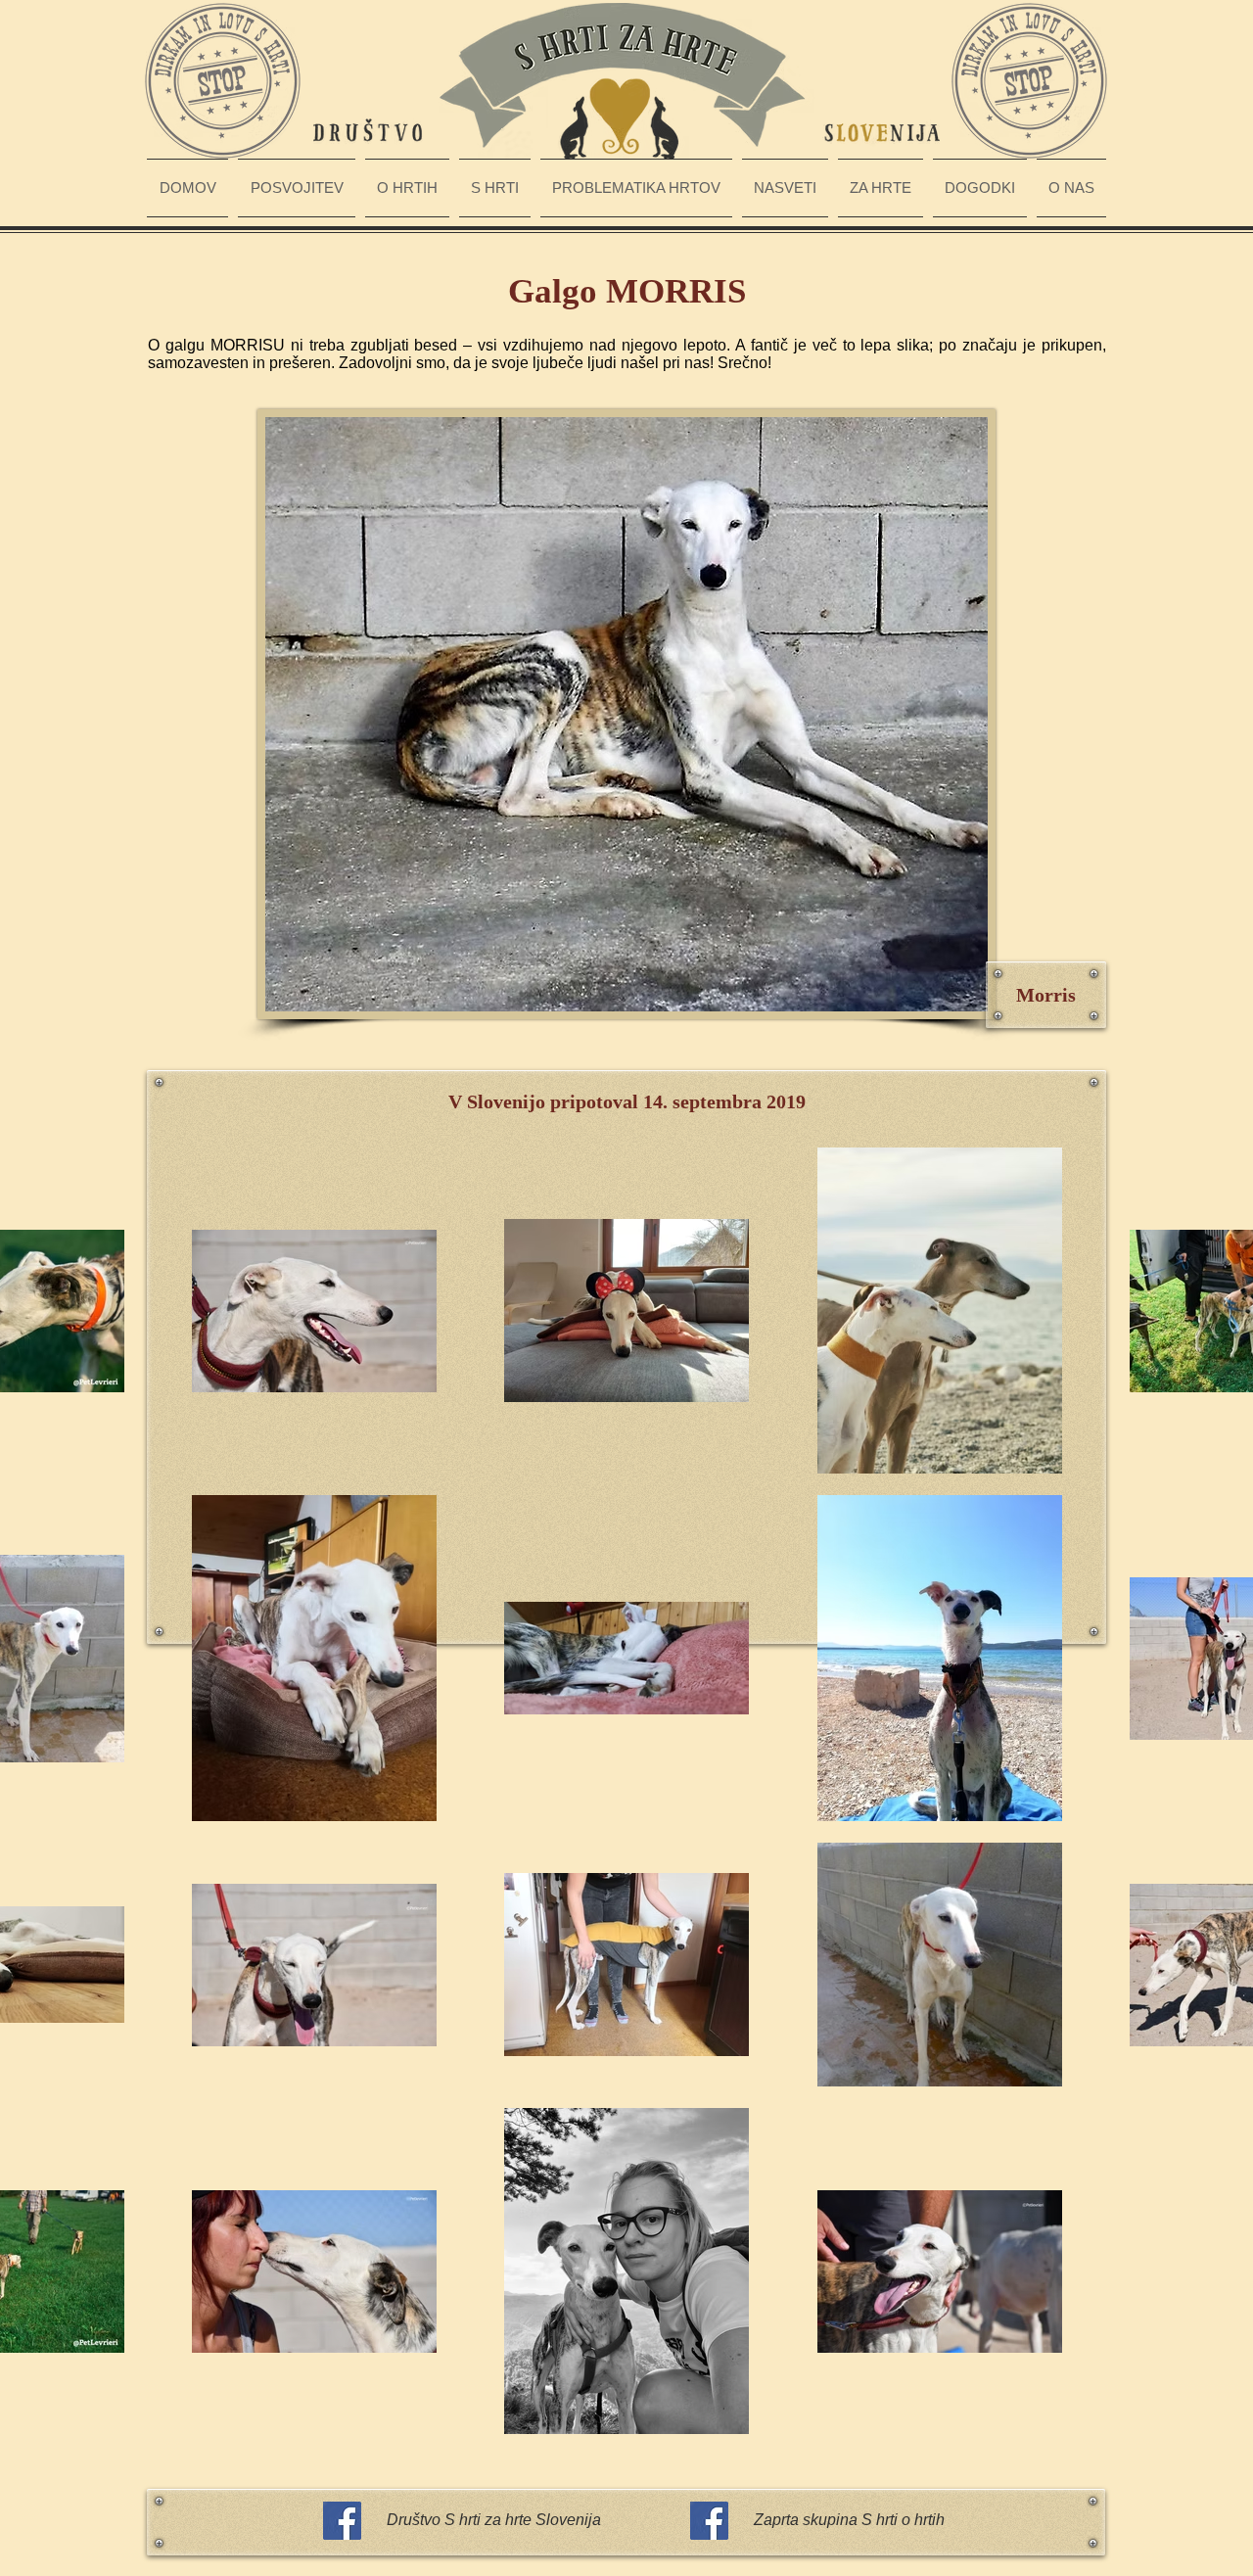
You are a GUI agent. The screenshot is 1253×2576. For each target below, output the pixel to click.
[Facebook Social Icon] (342, 2521)
